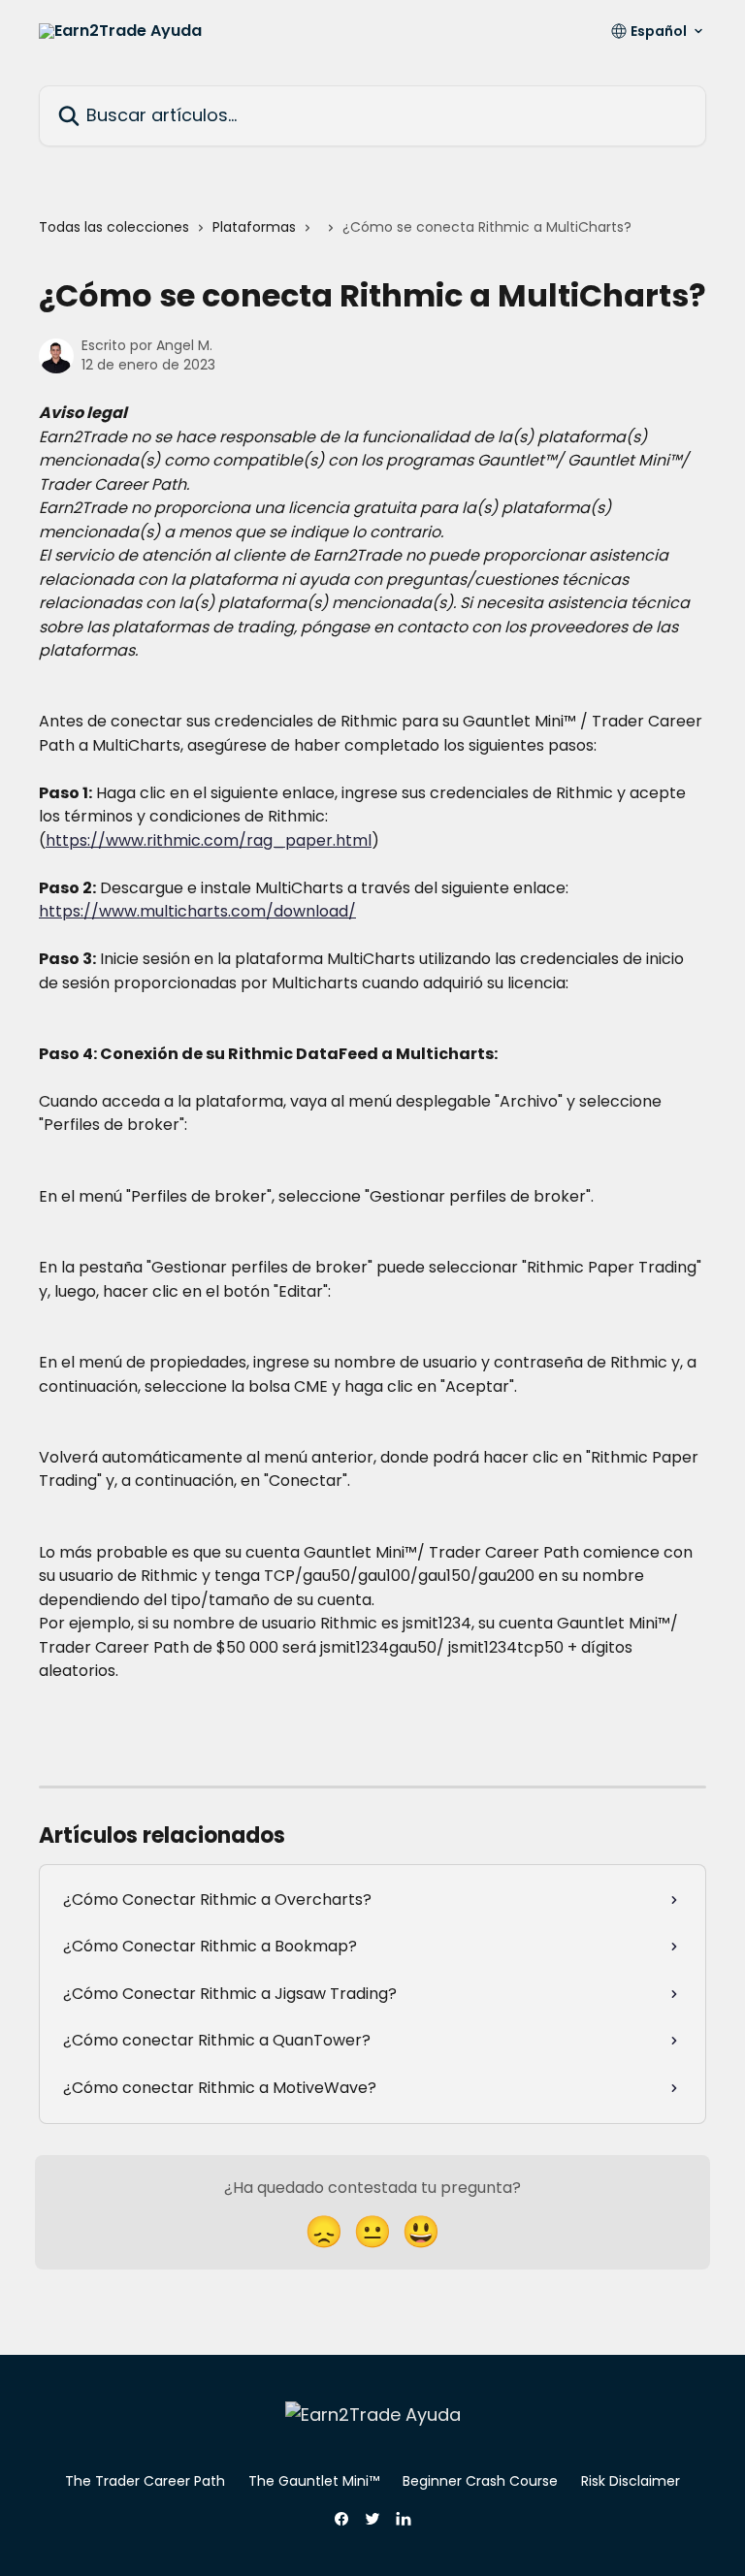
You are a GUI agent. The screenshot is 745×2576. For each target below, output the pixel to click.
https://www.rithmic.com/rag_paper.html (209, 840)
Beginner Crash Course (480, 2481)
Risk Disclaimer (631, 2481)
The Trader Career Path (145, 2481)
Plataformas (254, 227)
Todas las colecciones (114, 227)
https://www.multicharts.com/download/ (197, 911)
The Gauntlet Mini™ (314, 2481)
